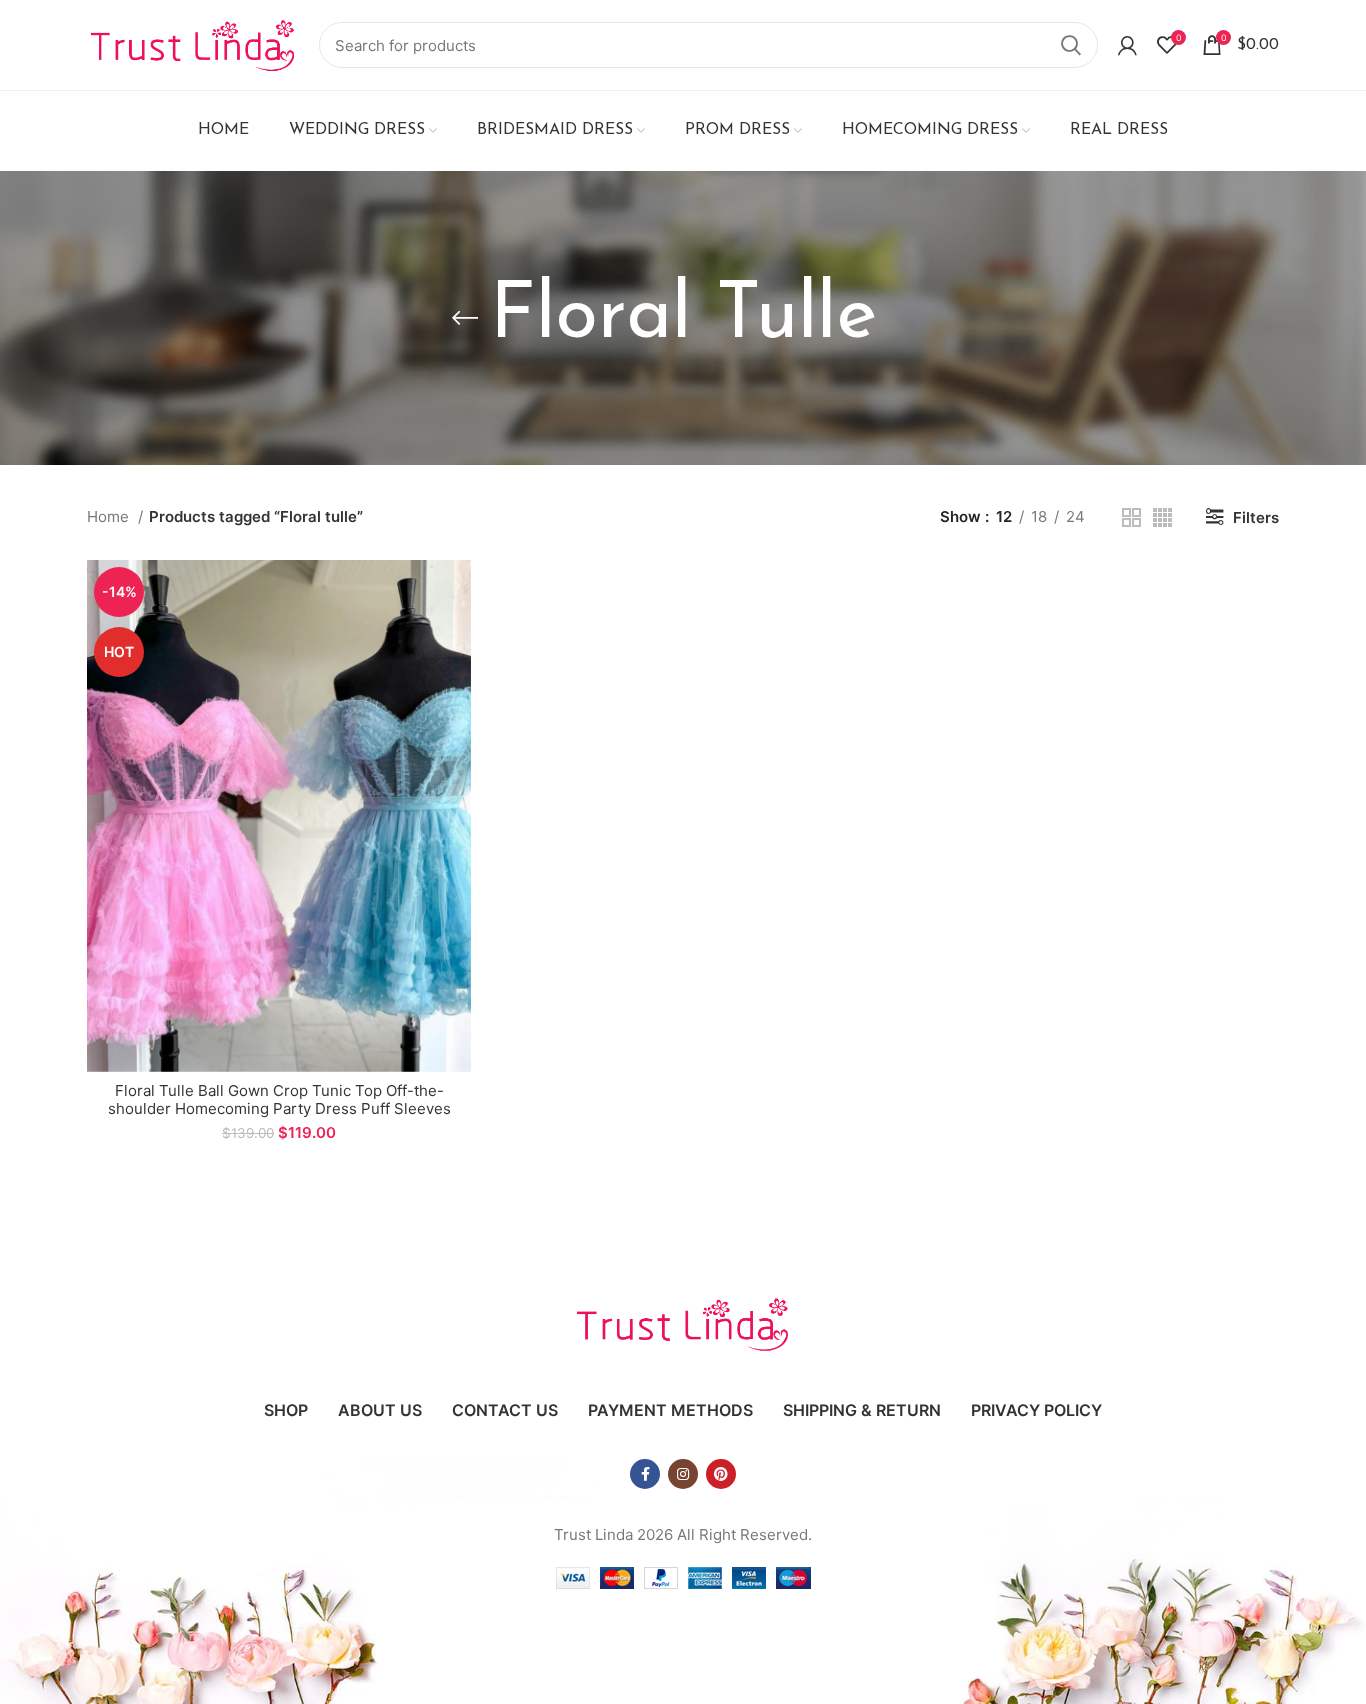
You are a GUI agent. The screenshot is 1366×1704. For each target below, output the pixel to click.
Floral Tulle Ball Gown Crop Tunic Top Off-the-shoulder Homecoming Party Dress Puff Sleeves (279, 1099)
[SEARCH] (1071, 45)
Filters (1256, 517)
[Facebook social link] (645, 1474)
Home (110, 516)
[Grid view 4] (1162, 517)
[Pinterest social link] (721, 1474)
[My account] (1127, 45)
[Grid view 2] (1131, 517)
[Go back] (465, 318)
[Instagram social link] (683, 1474)
